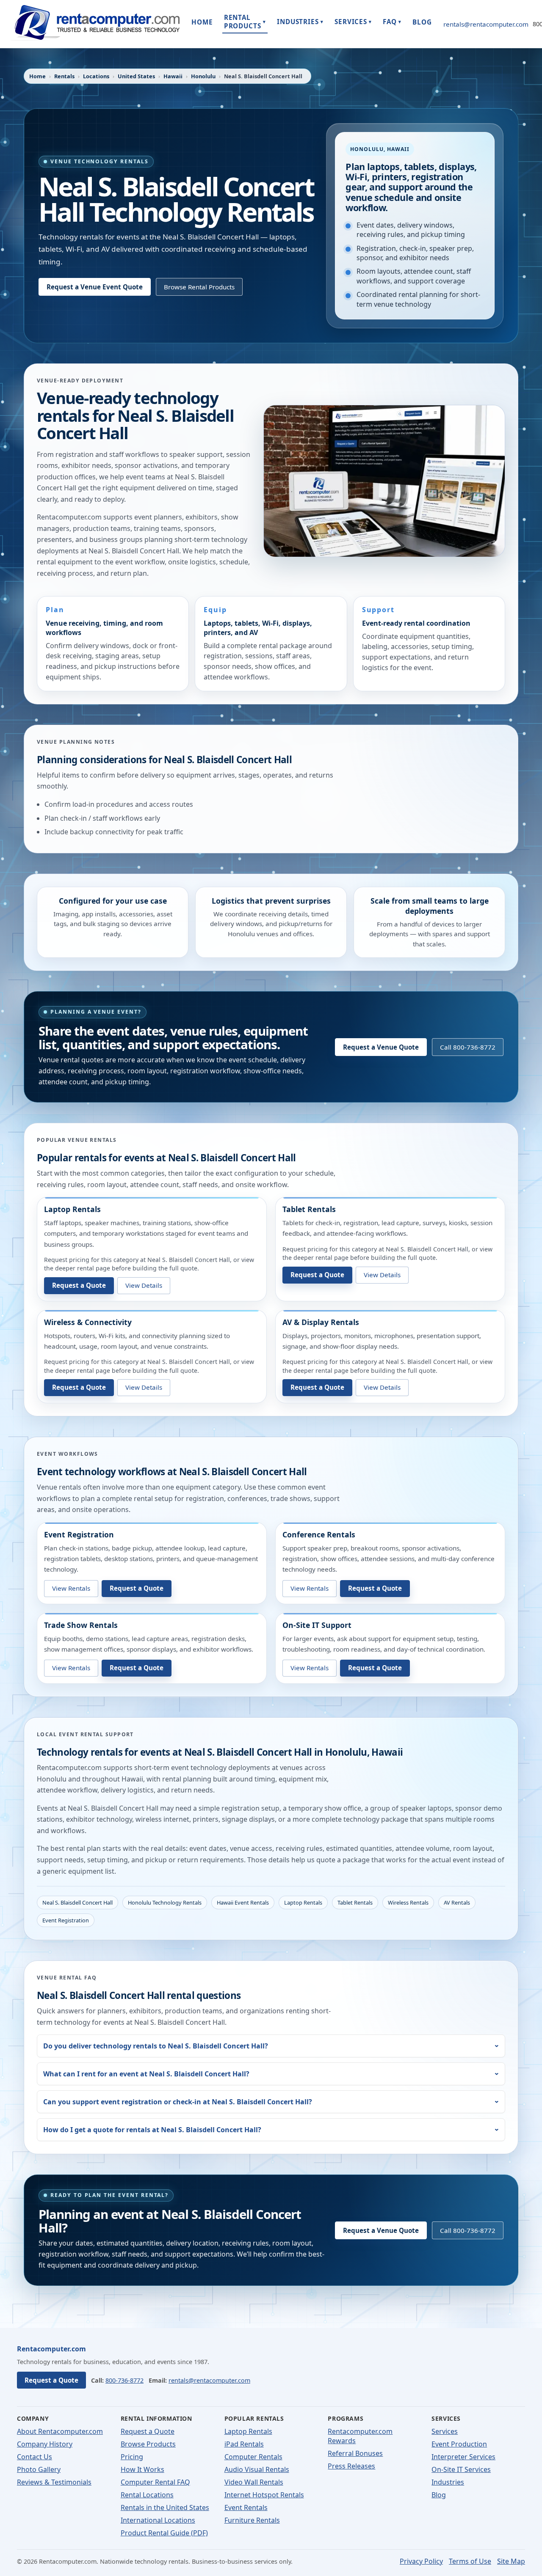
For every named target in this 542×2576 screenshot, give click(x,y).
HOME (202, 22)
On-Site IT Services (461, 2469)
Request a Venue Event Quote (95, 287)
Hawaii (173, 76)
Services (445, 2431)
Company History (45, 2444)
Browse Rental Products (199, 287)
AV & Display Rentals (321, 1322)
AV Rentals (457, 1902)
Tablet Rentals (309, 1209)
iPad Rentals (244, 2444)
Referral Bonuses (355, 2453)
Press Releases (351, 2466)
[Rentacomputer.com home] (95, 24)
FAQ (392, 22)
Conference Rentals (319, 1534)
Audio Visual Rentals (257, 2469)
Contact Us (35, 2457)
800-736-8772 (124, 2380)
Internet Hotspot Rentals (264, 2495)
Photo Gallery (39, 2469)
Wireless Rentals (408, 1902)
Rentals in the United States (165, 2507)
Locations (96, 76)
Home (37, 76)
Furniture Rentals (252, 2520)
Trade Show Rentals (81, 1625)
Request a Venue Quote (381, 1047)
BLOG (422, 22)
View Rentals (71, 1588)
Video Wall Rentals (254, 2482)
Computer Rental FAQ (155, 2482)
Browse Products (148, 2444)
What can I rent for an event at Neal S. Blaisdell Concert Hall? (146, 2074)
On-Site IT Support (317, 1625)
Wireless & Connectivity (88, 1322)
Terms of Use (470, 2561)
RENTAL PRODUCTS (245, 22)
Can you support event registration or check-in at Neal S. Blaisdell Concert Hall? (178, 2102)
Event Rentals (246, 2507)
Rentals (64, 76)
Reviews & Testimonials (54, 2482)
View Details (144, 1285)
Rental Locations (147, 2495)
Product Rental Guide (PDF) (164, 2533)
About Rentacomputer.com (60, 2431)
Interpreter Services (463, 2457)
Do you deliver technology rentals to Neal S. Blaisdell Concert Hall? (156, 2046)
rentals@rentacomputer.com (486, 24)
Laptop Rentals (72, 1209)
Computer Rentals (253, 2457)
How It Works (142, 2469)
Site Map (511, 2561)
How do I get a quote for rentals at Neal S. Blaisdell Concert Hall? (152, 2130)
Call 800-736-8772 (468, 1047)
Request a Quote (79, 1285)
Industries (448, 2482)
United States (136, 76)
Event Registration (79, 1534)
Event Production (459, 2444)
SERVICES (353, 22)
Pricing (132, 2457)
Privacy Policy (421, 2561)
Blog (439, 2495)
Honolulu (203, 76)
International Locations (158, 2520)
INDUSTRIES (300, 22)
